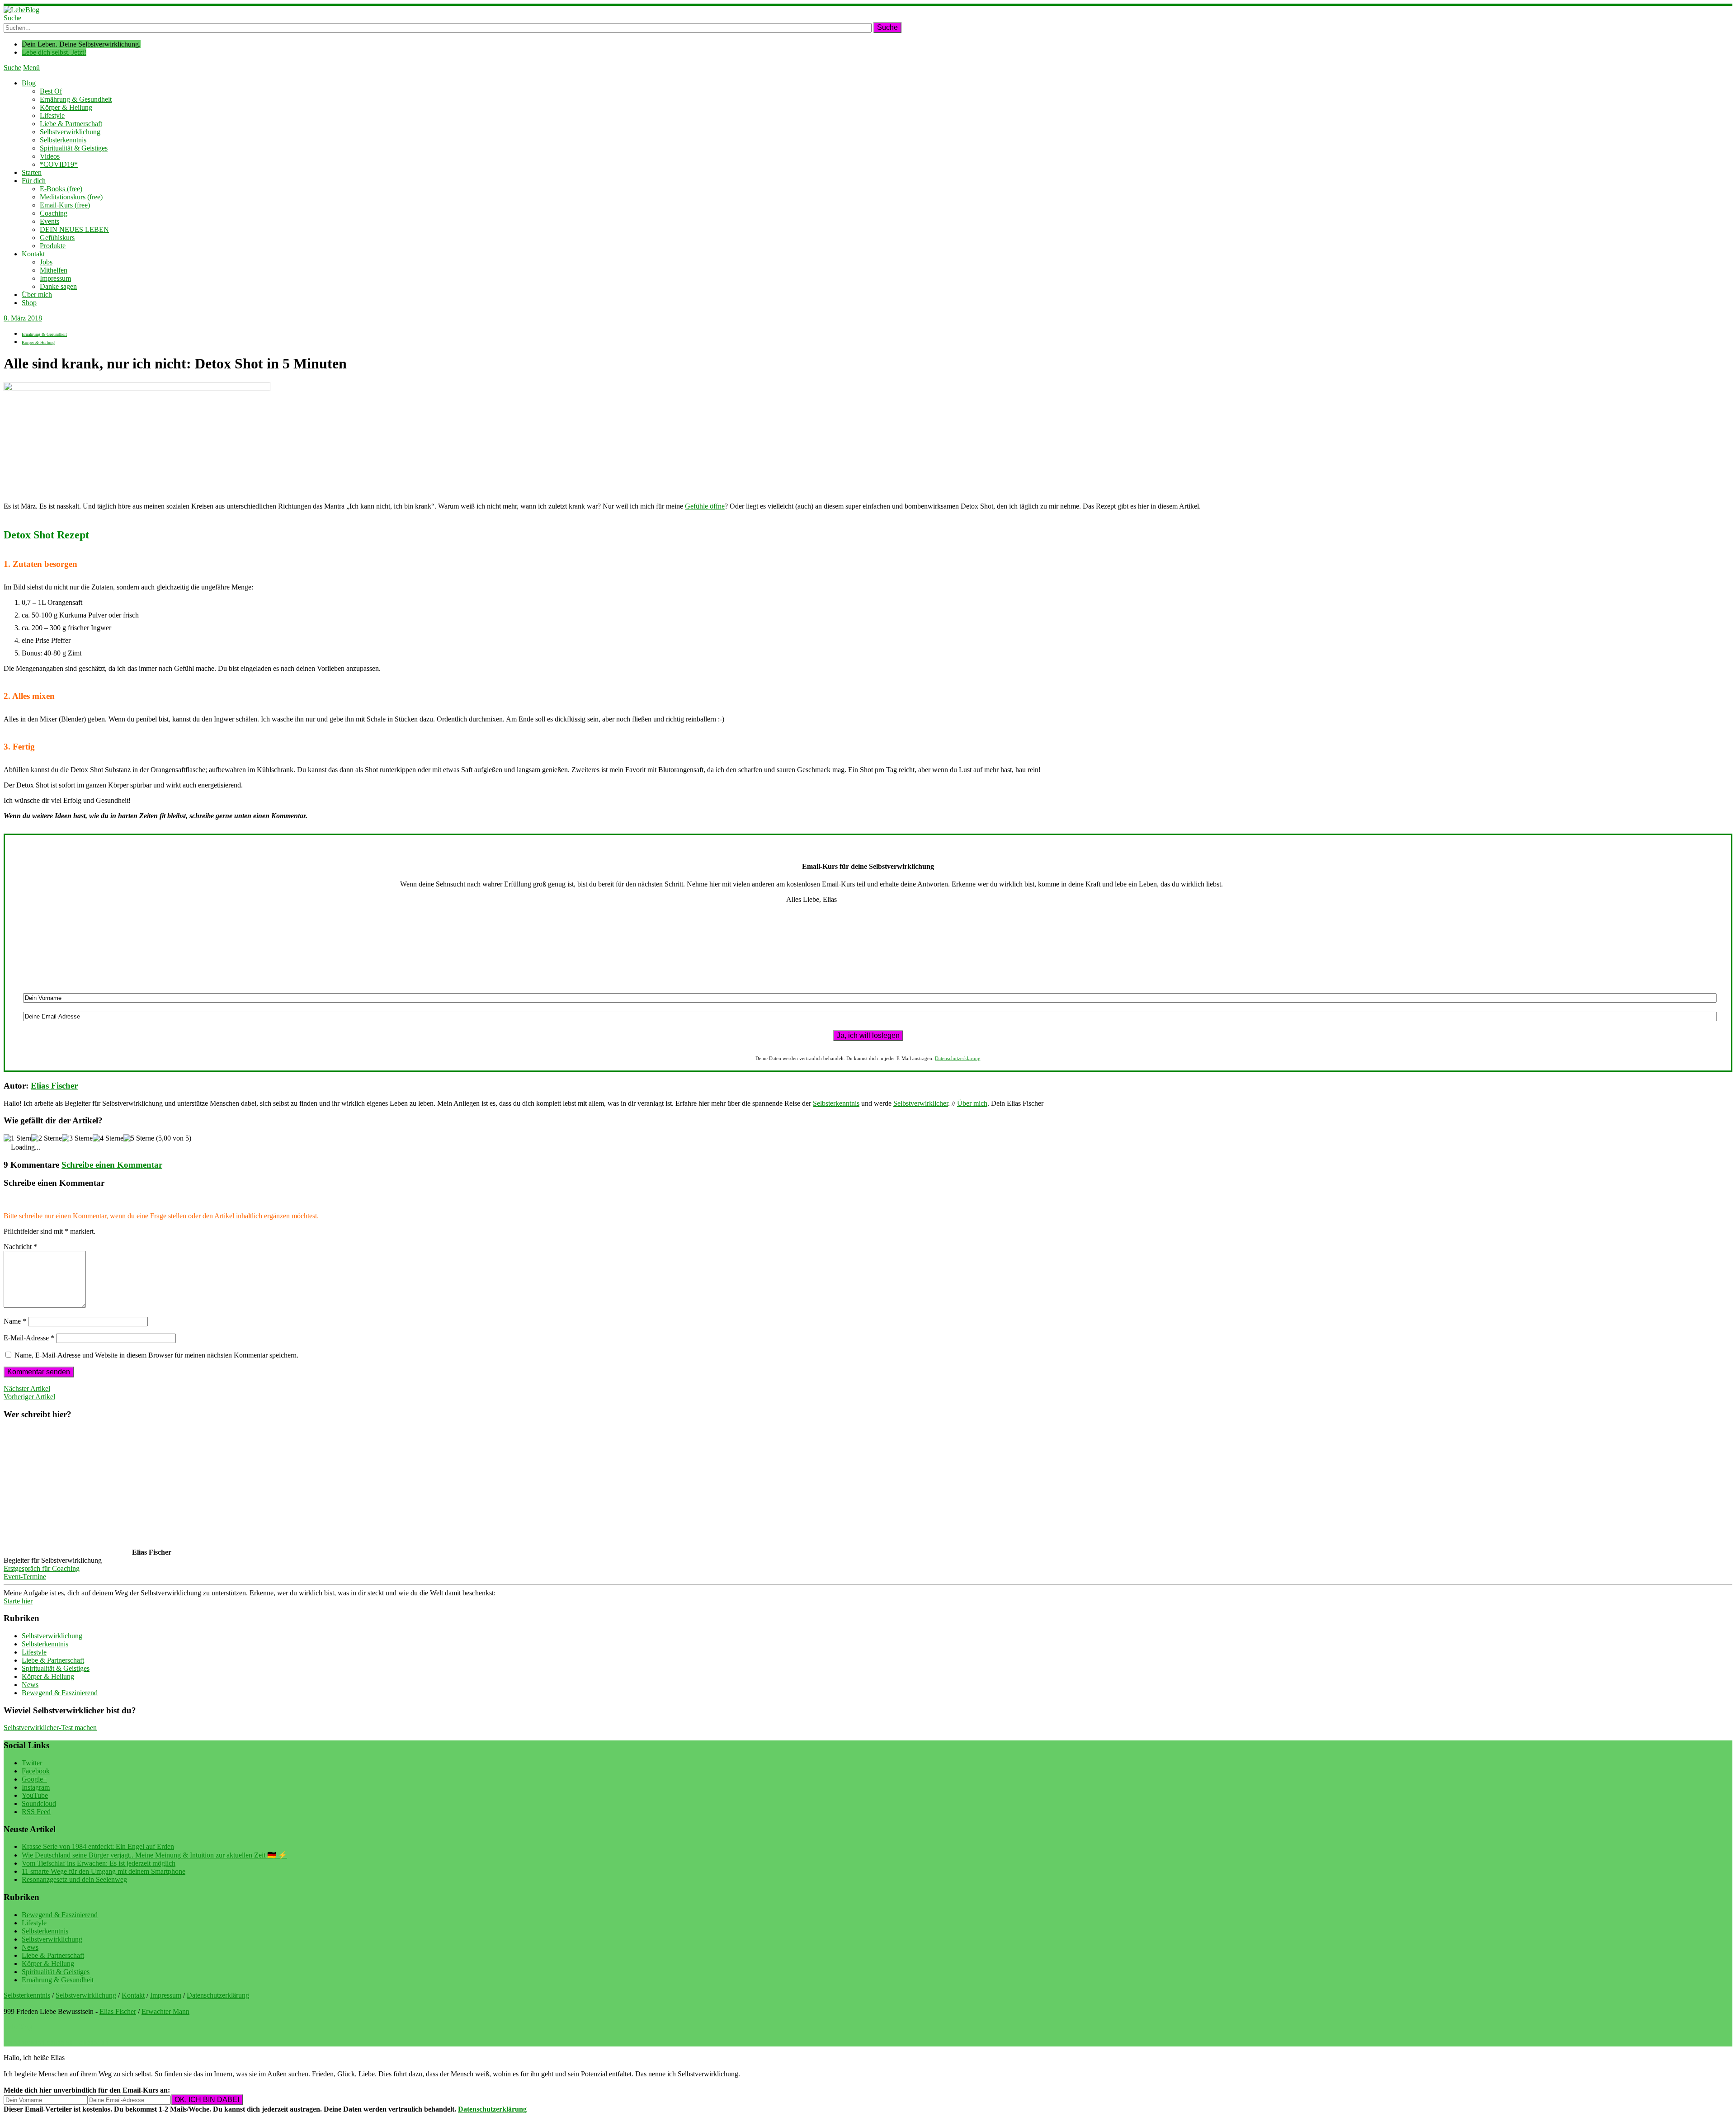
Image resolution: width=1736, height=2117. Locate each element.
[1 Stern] (17, 1138)
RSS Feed (36, 1812)
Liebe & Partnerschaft (71, 124)
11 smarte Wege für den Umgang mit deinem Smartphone (104, 1871)
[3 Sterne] (77, 1138)
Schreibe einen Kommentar (112, 1165)
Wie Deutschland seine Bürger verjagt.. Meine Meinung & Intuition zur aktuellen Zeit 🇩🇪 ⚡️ (154, 1855)
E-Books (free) (61, 189)
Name (15, 1321)
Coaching (54, 213)
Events (50, 221)
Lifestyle (52, 116)
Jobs (46, 262)
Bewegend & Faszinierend (60, 1693)
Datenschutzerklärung (958, 1058)
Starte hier (18, 1601)
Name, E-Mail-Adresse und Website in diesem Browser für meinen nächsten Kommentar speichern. (156, 1355)
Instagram (36, 1787)
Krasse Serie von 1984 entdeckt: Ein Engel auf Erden (98, 1846)
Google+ (34, 1779)
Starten (32, 172)
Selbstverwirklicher (921, 1103)
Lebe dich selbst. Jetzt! (54, 52)
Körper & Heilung (66, 107)
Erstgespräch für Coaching (42, 1568)
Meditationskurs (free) (71, 197)
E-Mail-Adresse (29, 1338)
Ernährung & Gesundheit (76, 99)
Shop (29, 303)
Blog (29, 83)
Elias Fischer (54, 1086)
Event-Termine (25, 1577)
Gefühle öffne (705, 506)
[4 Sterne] (108, 1138)
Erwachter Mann (165, 2011)
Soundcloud (39, 1803)
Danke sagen (58, 286)
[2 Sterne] (47, 1138)
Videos (50, 156)
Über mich (37, 295)
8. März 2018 (23, 318)
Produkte (53, 246)
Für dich (34, 181)
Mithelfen (54, 270)
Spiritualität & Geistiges (74, 148)
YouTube (35, 1795)
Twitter (32, 1763)
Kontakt (33, 254)
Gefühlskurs (57, 238)
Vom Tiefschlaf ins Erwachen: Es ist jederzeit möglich (99, 1863)
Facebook (36, 1771)
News (30, 1685)
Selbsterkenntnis (63, 140)
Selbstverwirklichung (70, 132)
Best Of (51, 91)
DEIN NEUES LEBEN (74, 229)
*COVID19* (59, 164)
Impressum (55, 278)
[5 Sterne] (139, 1138)
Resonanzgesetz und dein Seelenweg (74, 1879)
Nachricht (20, 1247)
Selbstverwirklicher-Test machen (50, 1728)
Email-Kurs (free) (65, 205)
